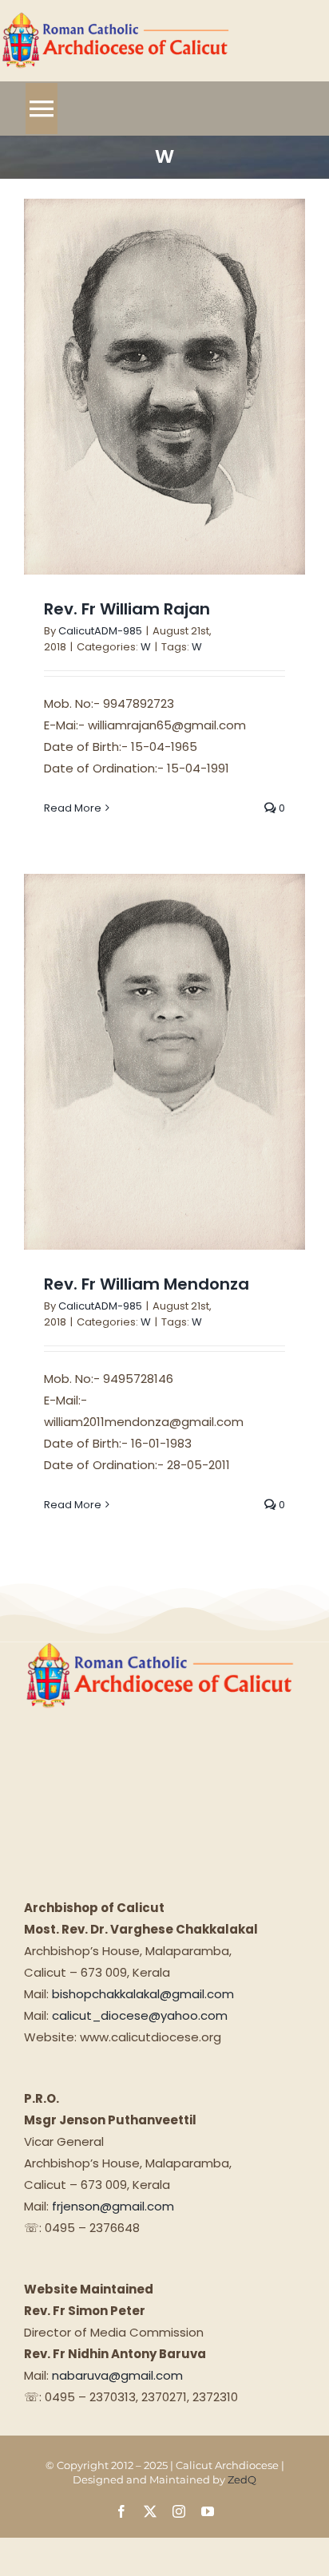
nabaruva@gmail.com (117, 2375)
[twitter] (150, 2511)
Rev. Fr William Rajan (127, 609)
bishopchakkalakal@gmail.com (143, 1994)
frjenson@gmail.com (113, 2206)
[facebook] (121, 2511)
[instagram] (179, 2511)
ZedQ (242, 2479)
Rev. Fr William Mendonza (147, 1284)
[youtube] (208, 2511)
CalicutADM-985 (100, 631)
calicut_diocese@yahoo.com (140, 2015)
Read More (73, 808)
